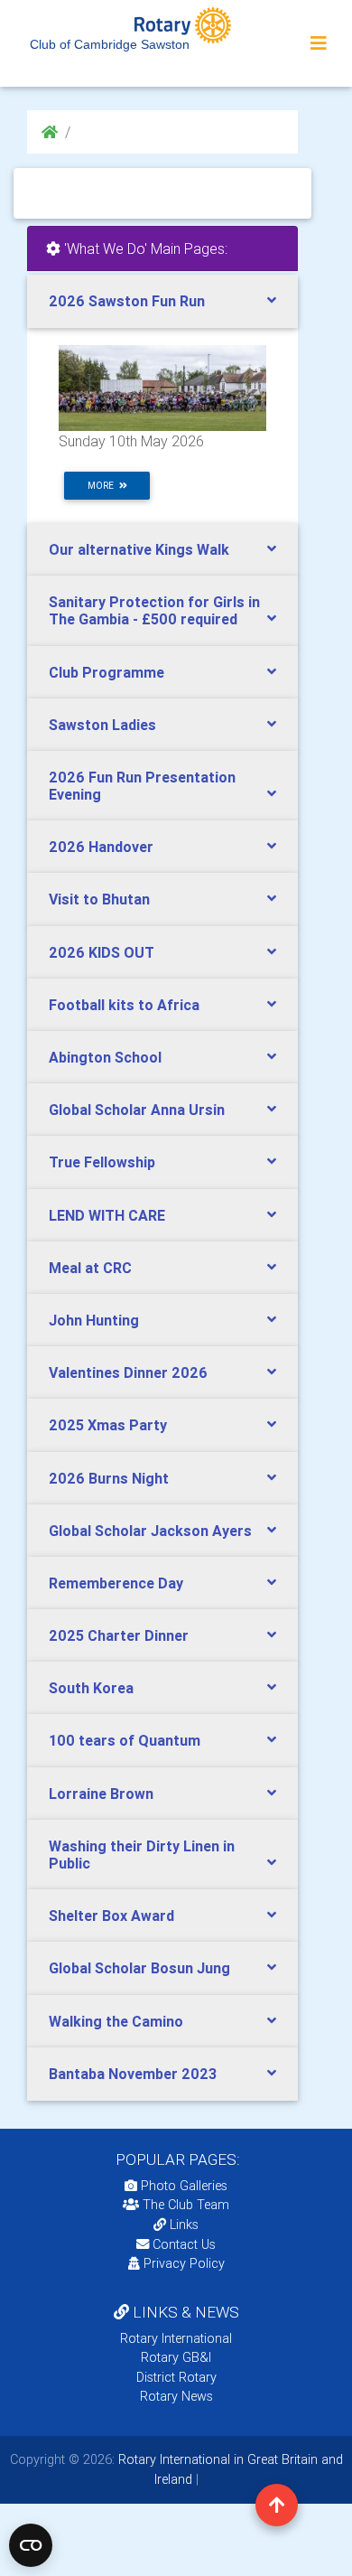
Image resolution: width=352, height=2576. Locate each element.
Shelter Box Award (111, 1916)
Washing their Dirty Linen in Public (142, 1855)
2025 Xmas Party (108, 1425)
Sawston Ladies (102, 725)
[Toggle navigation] (319, 43)
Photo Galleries (182, 2186)
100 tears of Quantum (125, 1740)
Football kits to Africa (124, 1005)
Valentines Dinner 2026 (128, 1372)
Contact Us (182, 2244)
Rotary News (176, 2396)
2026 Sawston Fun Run (127, 301)
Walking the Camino (116, 2021)
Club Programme (107, 672)
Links (184, 2225)
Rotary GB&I (176, 2357)
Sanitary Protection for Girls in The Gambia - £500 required (154, 610)
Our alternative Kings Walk (139, 549)
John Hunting (94, 1320)
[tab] (162, 301)
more (103, 486)
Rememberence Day (116, 1583)
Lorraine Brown (101, 1794)
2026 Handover (101, 847)
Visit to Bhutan (99, 899)
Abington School (105, 1057)
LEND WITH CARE (107, 1215)
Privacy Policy (184, 2263)
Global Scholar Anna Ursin (137, 1110)
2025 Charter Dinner (119, 1635)
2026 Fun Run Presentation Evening (142, 786)
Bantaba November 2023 (133, 2074)
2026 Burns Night (109, 1478)
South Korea (91, 1688)
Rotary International (176, 2338)
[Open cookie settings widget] (31, 2545)
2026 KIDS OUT (102, 952)
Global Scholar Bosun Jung (139, 1968)
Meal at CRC (90, 1268)
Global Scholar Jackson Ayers (150, 1531)
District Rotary (176, 2377)
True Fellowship (102, 1162)
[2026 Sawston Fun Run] (162, 388)
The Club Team (186, 2205)
